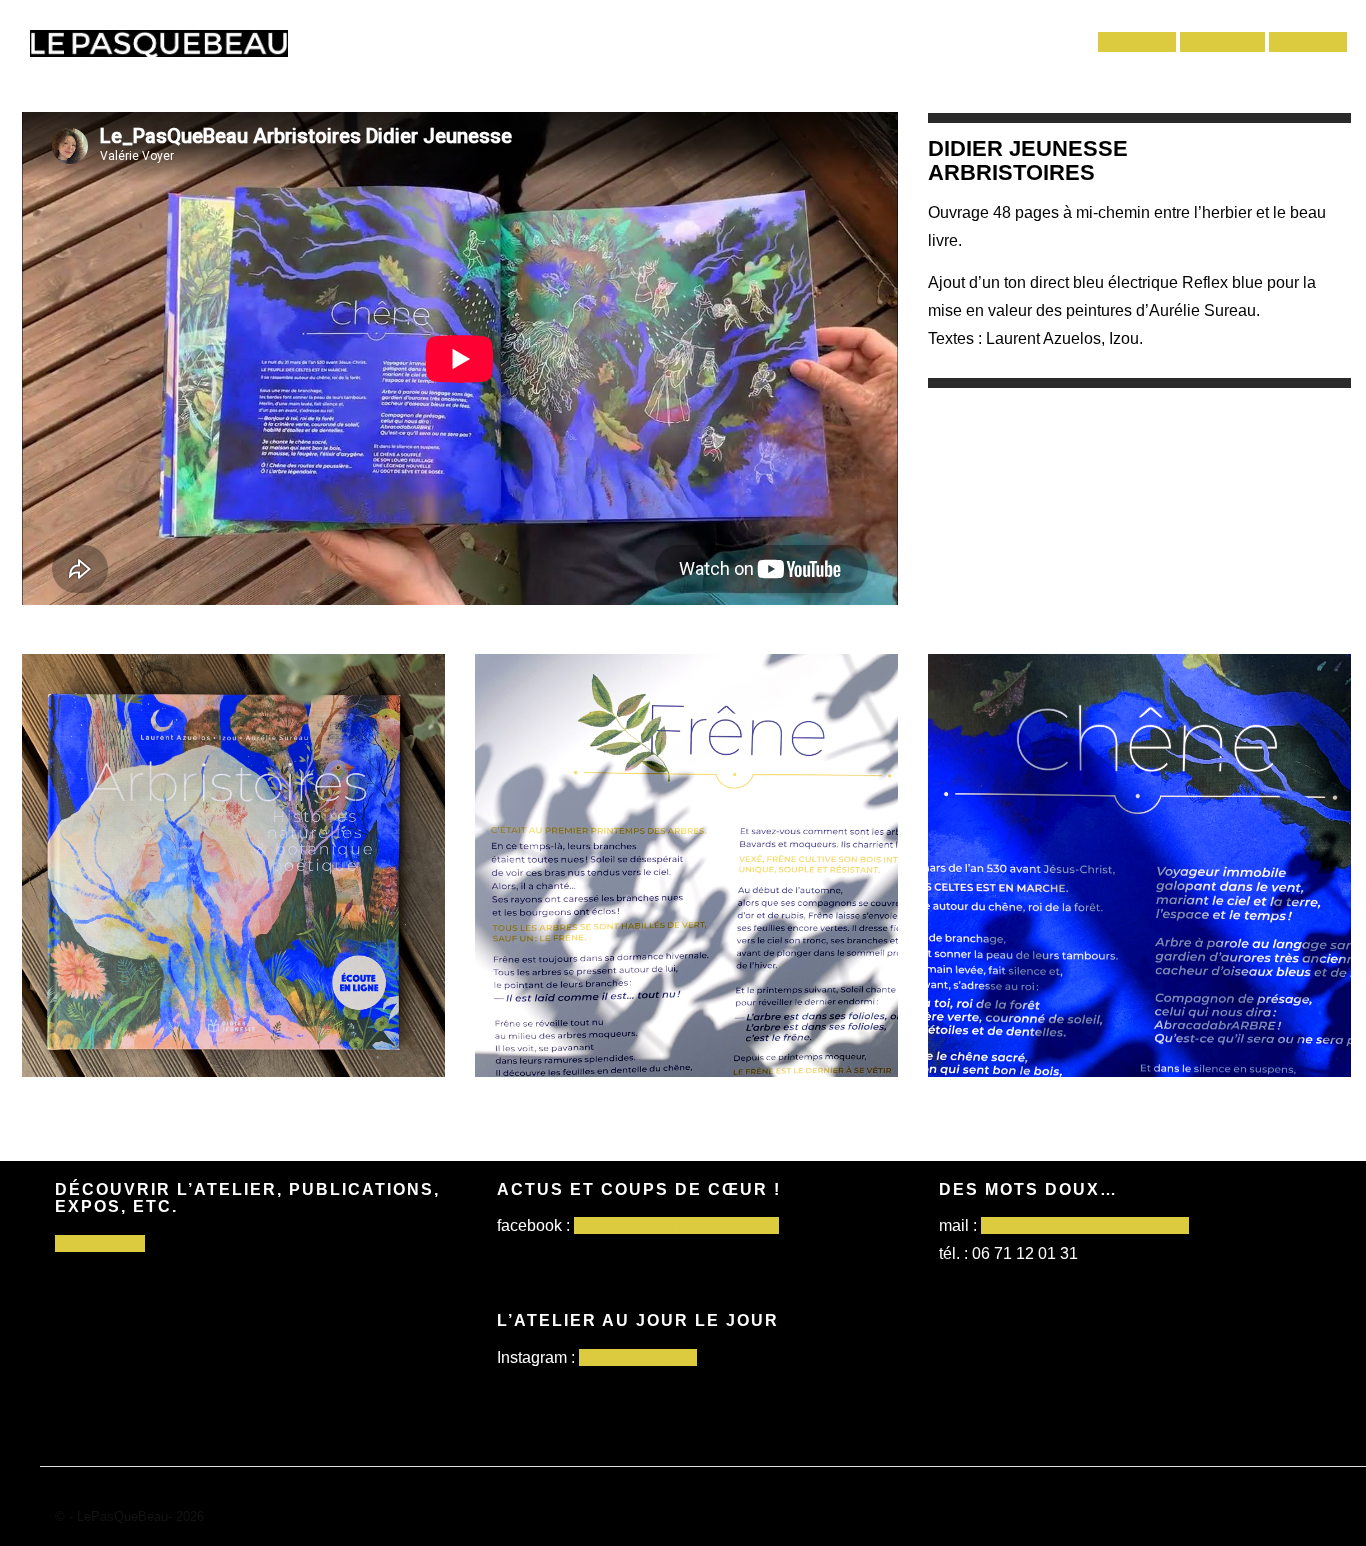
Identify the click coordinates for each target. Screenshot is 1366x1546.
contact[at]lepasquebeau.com (1085, 1225)
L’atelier (1222, 43)
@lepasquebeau (638, 1357)
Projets (1137, 43)
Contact (1308, 43)
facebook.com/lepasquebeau (676, 1225)
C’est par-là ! (100, 1243)
